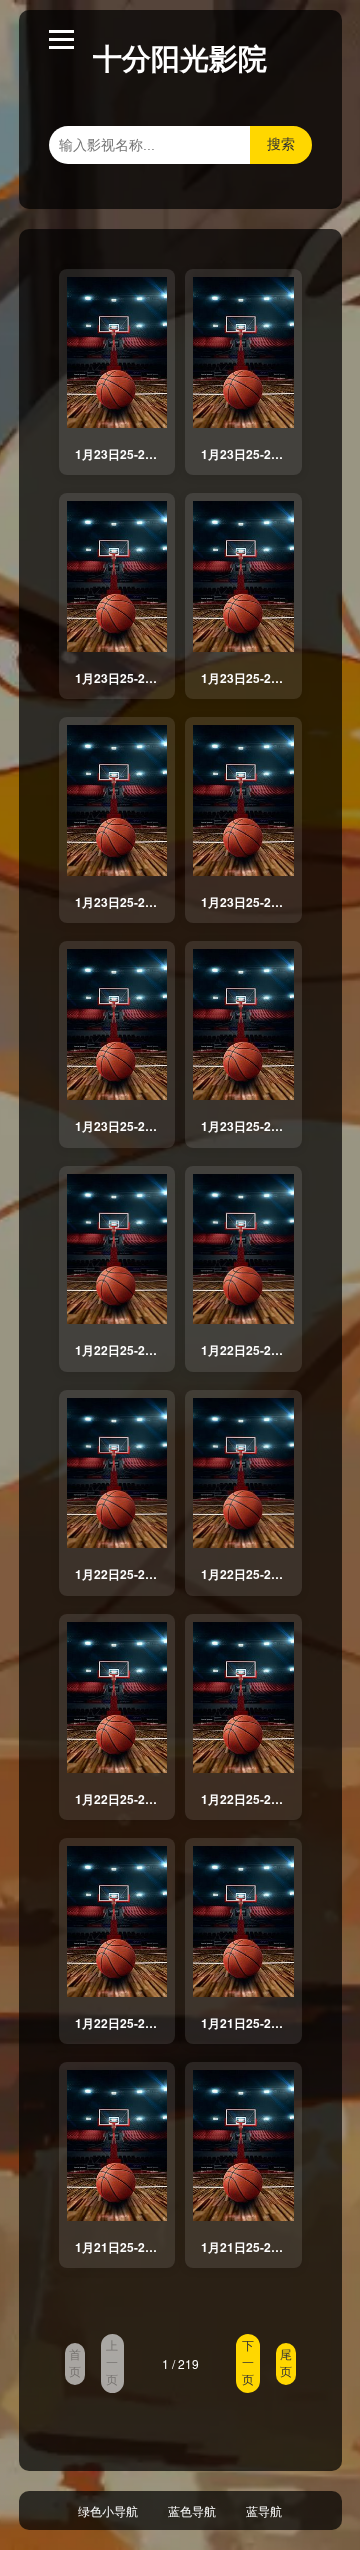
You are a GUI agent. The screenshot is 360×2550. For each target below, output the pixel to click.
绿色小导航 (108, 2510)
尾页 (286, 2363)
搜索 (281, 144)
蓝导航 (264, 2510)
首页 (75, 2363)
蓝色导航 (192, 2510)
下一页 (248, 2363)
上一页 (112, 2363)
